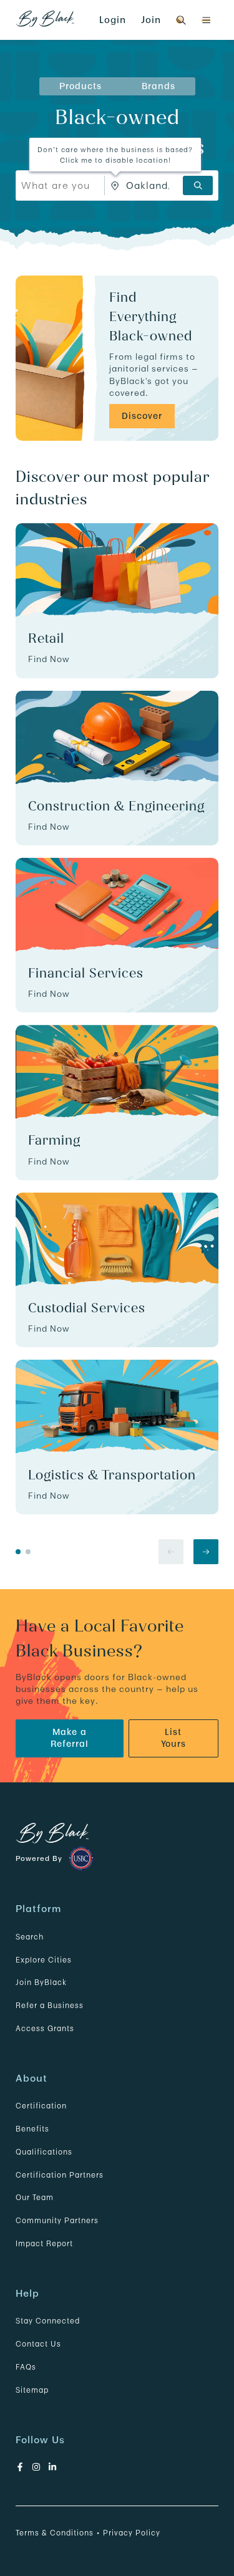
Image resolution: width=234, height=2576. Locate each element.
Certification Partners (60, 2175)
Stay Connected (48, 2321)
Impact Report (44, 2243)
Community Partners (57, 2220)
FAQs (26, 2367)
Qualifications (44, 2152)
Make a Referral (70, 1738)
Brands (158, 86)
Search (30, 1937)
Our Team (35, 2197)
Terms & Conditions (55, 2533)
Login (113, 20)
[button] (206, 20)
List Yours (173, 1738)
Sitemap (32, 2390)
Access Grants (45, 2028)
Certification (41, 2106)
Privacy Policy (132, 2533)
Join (151, 20)
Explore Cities (44, 1960)
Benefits (32, 2129)
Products (80, 86)
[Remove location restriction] (115, 185)
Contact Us (38, 2344)
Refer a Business (50, 2005)
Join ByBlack (41, 1982)
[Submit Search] (198, 185)
